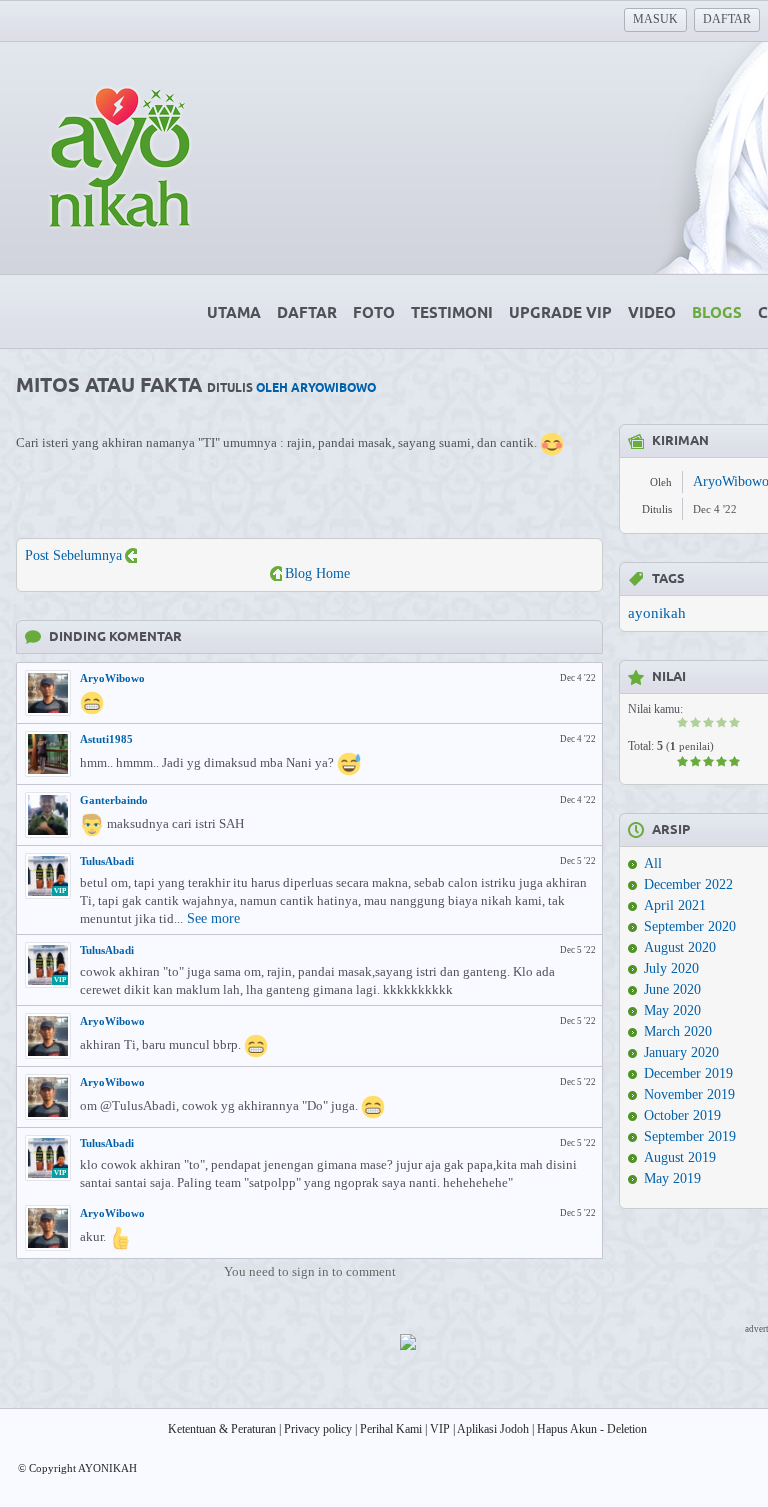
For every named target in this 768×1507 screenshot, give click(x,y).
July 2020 (671, 968)
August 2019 (680, 1157)
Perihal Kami (391, 1429)
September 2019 (690, 1136)
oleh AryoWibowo (316, 388)
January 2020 (681, 1052)
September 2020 (690, 926)
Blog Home (317, 573)
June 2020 (672, 989)
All (653, 863)
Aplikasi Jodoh (493, 1429)
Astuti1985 (106, 739)
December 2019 (688, 1073)
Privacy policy (318, 1429)
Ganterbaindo (114, 800)
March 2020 (678, 1031)
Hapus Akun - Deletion (592, 1429)
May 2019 (672, 1178)
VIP (440, 1429)
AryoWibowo (112, 678)
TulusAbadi (107, 861)
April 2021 (675, 905)
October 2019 (682, 1115)
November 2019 (689, 1094)
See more (213, 918)
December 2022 (688, 884)
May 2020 (672, 1010)
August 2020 (680, 947)
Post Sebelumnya (73, 555)
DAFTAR (727, 19)
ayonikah (657, 613)
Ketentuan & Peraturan (222, 1429)
